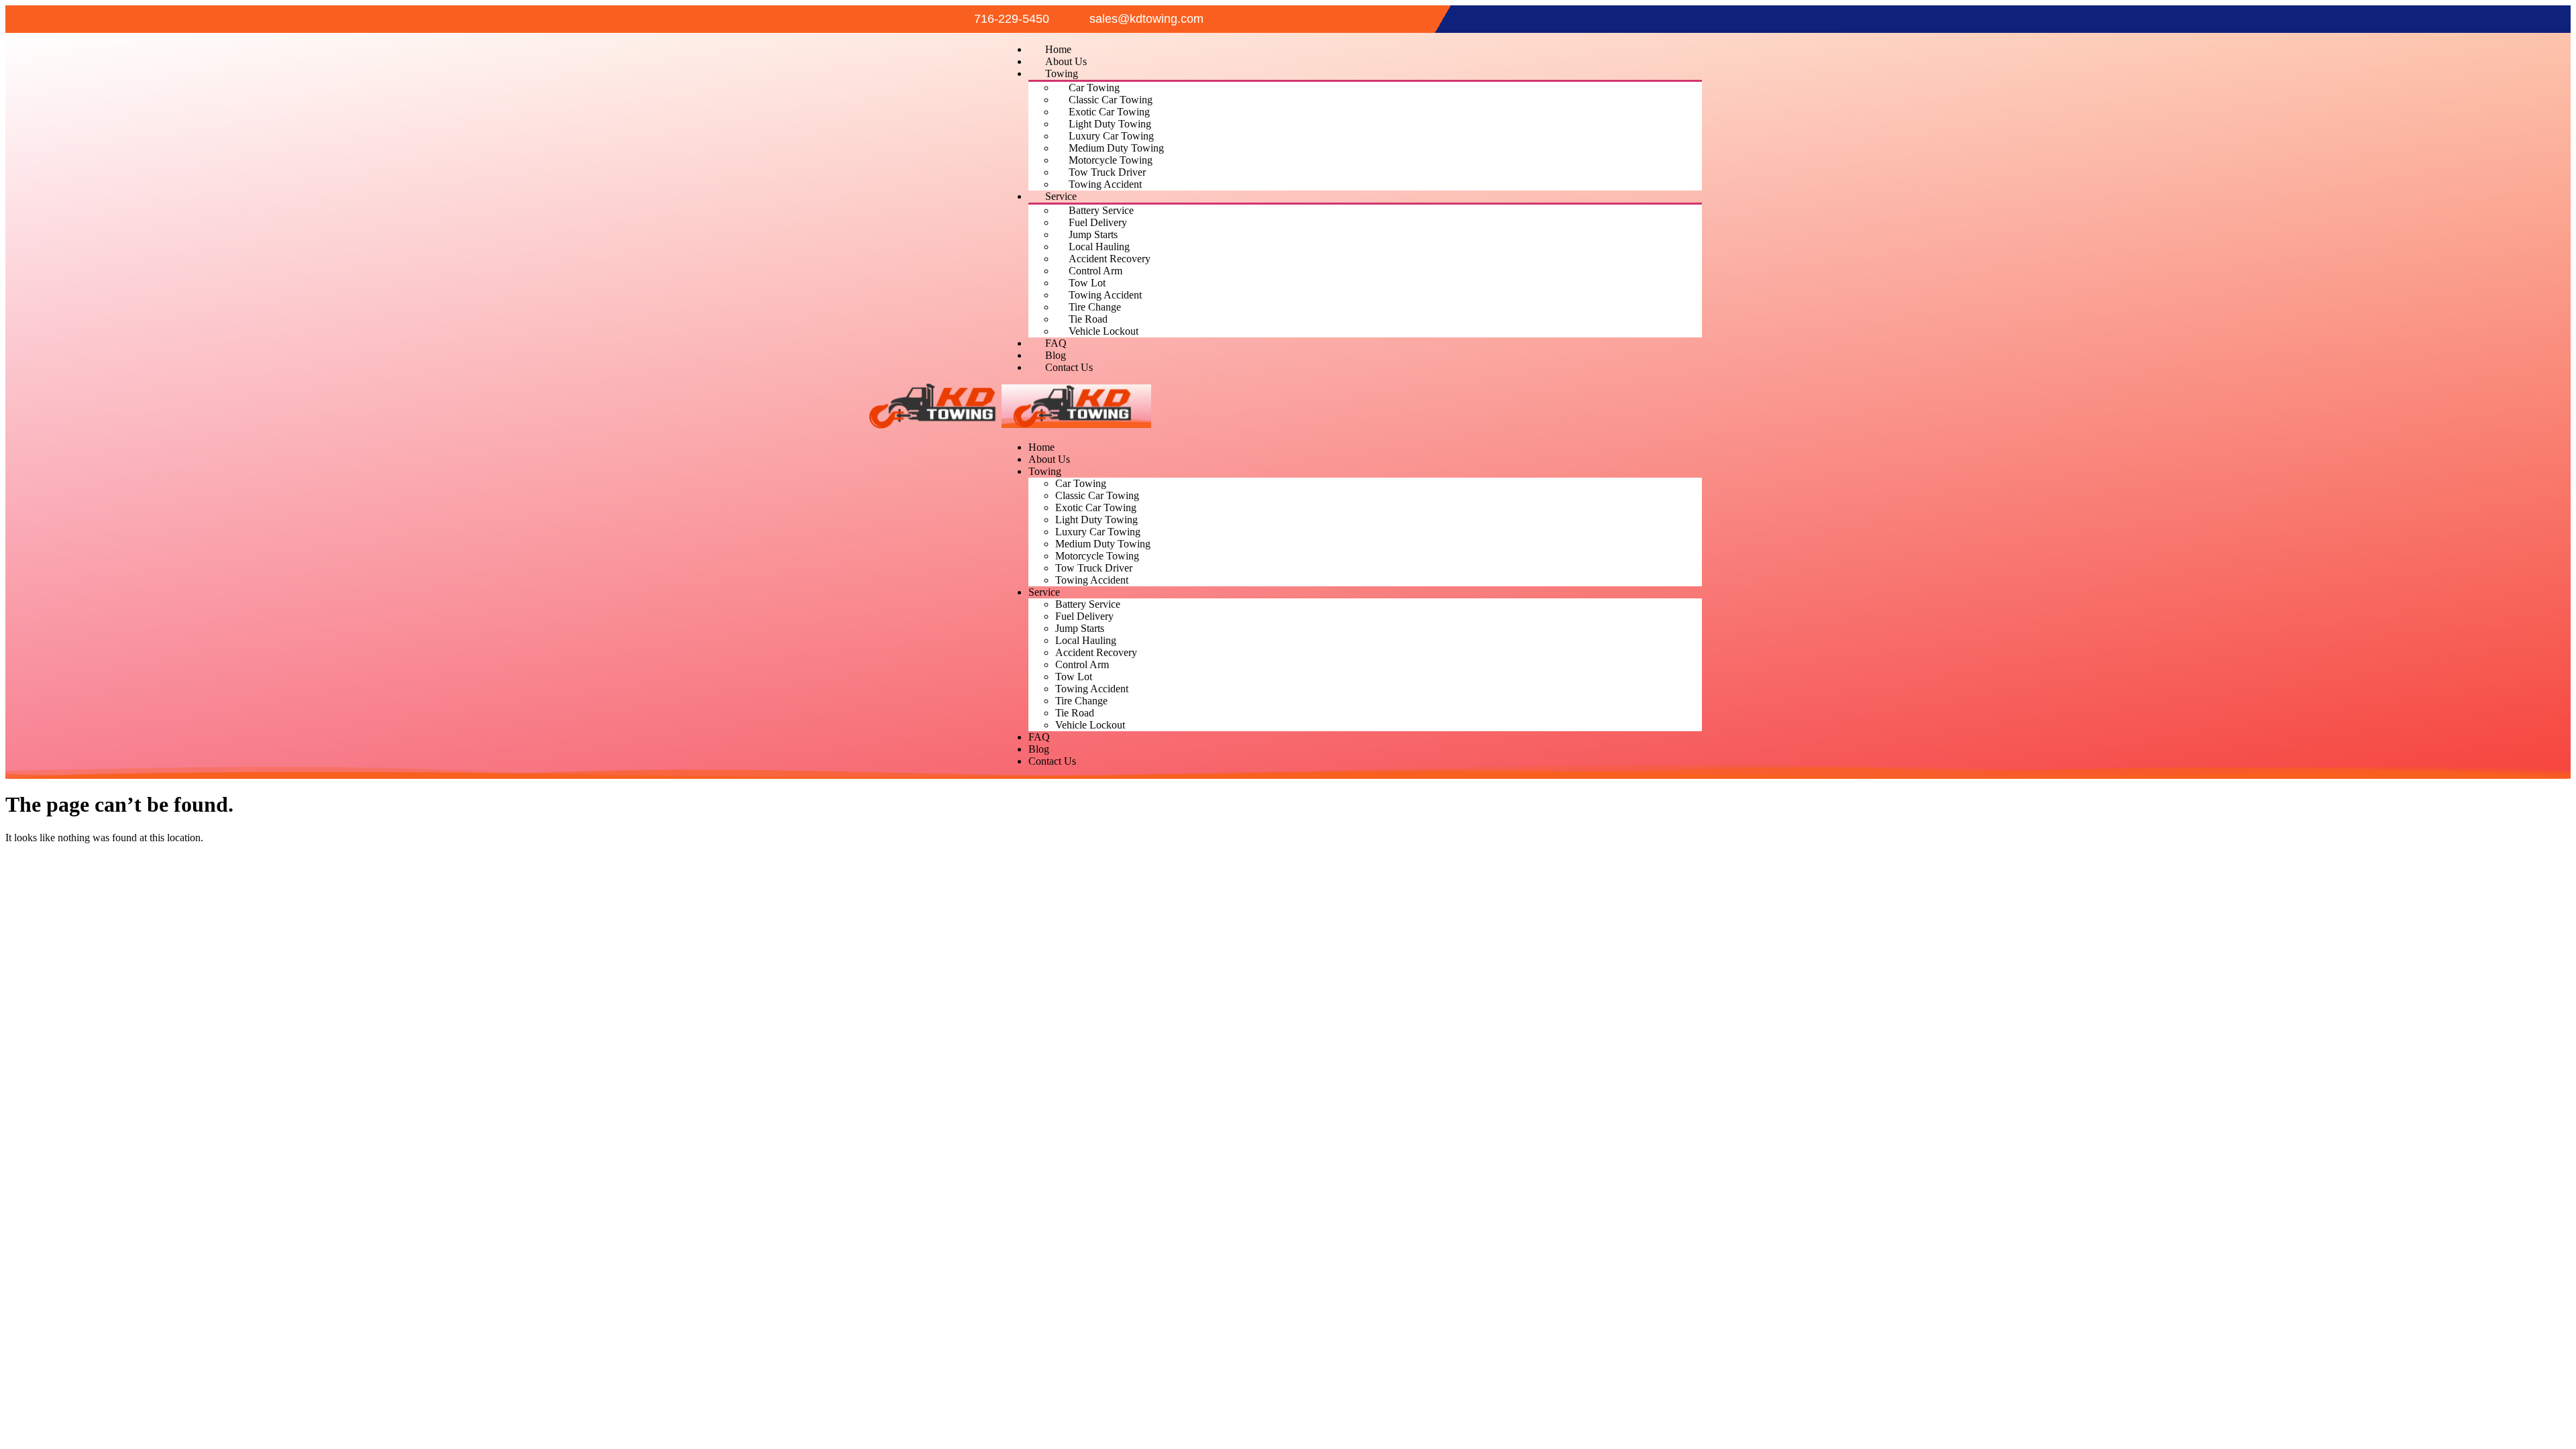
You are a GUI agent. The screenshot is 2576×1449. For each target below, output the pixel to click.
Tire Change (1095, 307)
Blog (1056, 355)
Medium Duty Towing (1116, 148)
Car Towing (1094, 88)
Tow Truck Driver (1107, 172)
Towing (1062, 73)
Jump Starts (1093, 234)
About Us (1066, 61)
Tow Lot (1087, 283)
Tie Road (1088, 319)
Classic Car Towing (1111, 100)
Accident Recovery (1110, 259)
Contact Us (1069, 367)
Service (1061, 196)
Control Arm (1095, 271)
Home (1058, 49)
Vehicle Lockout (1104, 331)
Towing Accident (1105, 184)
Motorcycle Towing (1111, 160)
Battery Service (1101, 210)
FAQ (1056, 343)
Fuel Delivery (1098, 222)
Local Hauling (1099, 247)
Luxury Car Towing (1111, 136)
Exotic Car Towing (1109, 112)
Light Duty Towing (1110, 124)
